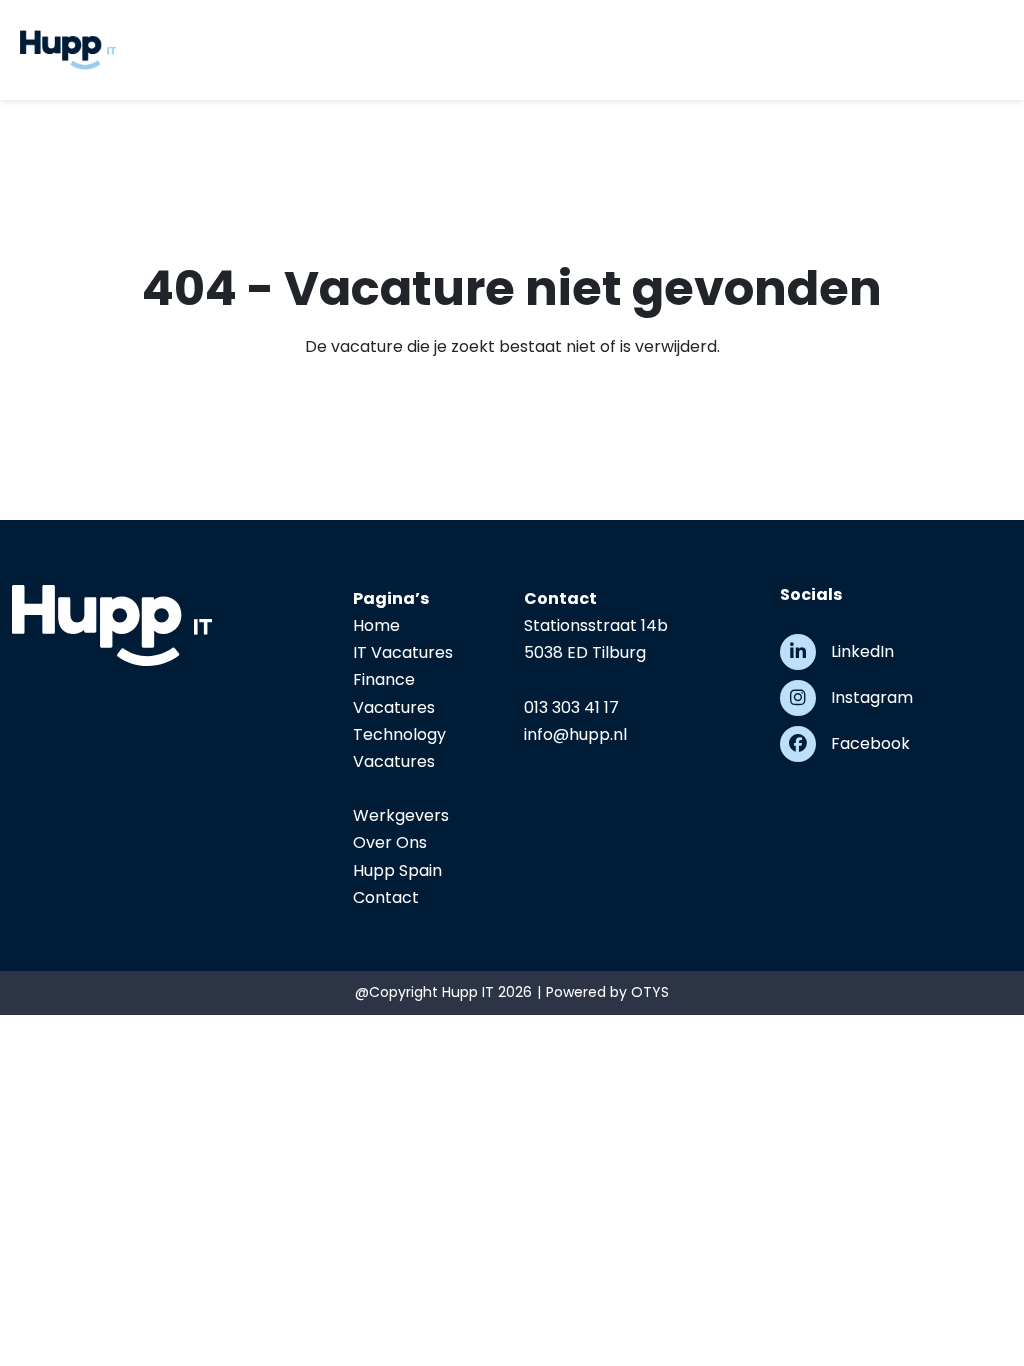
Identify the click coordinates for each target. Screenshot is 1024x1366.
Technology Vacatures (399, 748)
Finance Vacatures (394, 693)
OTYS (650, 992)
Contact (386, 897)
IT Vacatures (403, 652)
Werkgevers (401, 815)
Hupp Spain (397, 870)
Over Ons (390, 842)
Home (376, 625)
